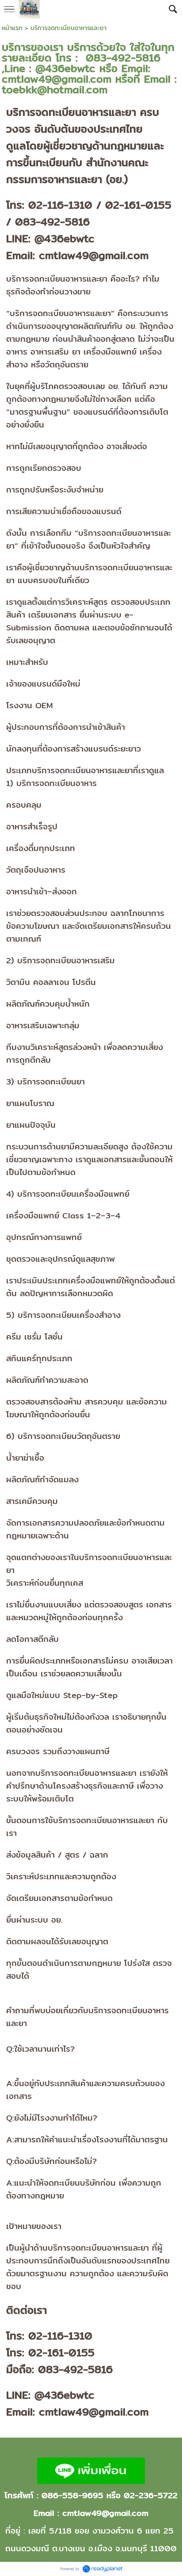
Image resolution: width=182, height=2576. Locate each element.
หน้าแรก (12, 28)
